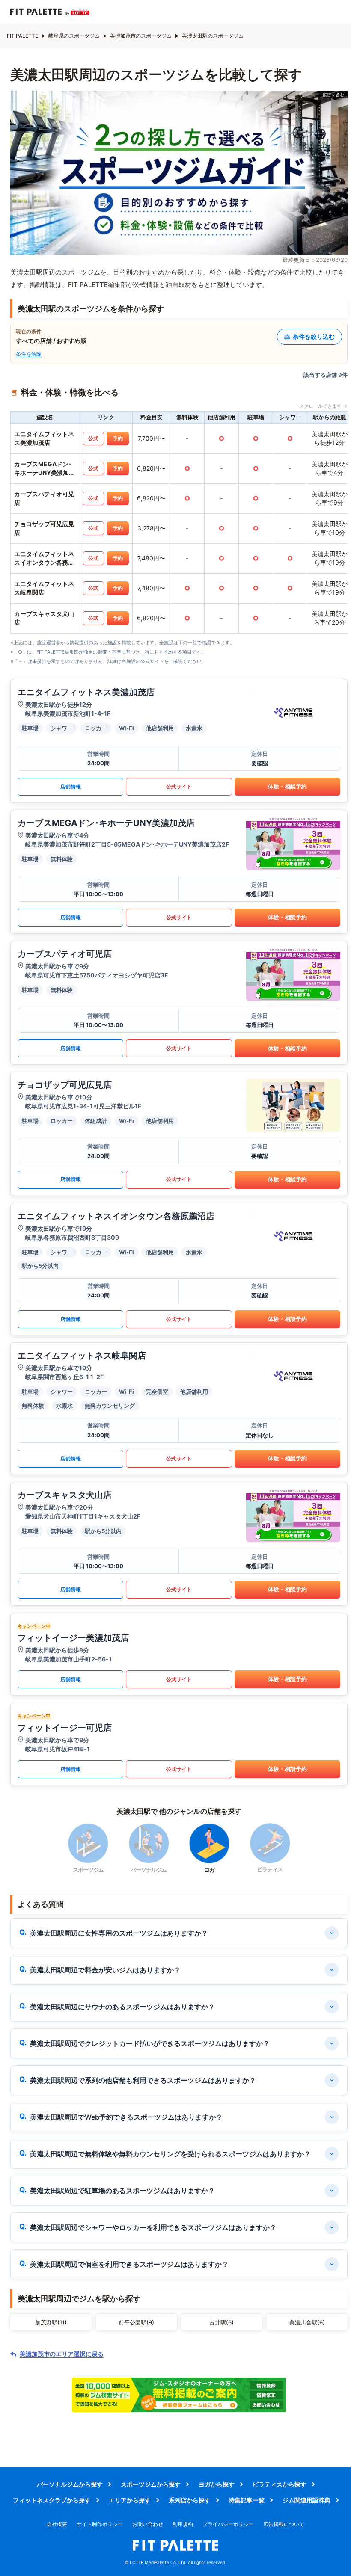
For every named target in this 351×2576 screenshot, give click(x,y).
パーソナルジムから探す (70, 2484)
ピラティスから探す (280, 2484)
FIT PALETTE (22, 36)
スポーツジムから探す (151, 2484)
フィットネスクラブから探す (52, 2500)
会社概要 (57, 2524)
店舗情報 (71, 786)
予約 (118, 438)
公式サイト (179, 786)
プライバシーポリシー (228, 2524)
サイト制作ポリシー (100, 2524)
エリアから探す (130, 2500)
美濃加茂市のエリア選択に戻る (62, 2354)
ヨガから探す (217, 2484)
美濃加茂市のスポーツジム (141, 36)
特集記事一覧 (247, 2500)
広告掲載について (284, 2524)
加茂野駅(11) (51, 2322)
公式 (93, 438)
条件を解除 (29, 354)
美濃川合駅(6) (307, 2322)
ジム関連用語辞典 (306, 2500)
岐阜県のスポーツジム (74, 36)
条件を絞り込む (314, 336)
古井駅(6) (222, 2322)
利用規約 (183, 2524)
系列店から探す (190, 2500)
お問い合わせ (148, 2524)
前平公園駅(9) (136, 2322)
